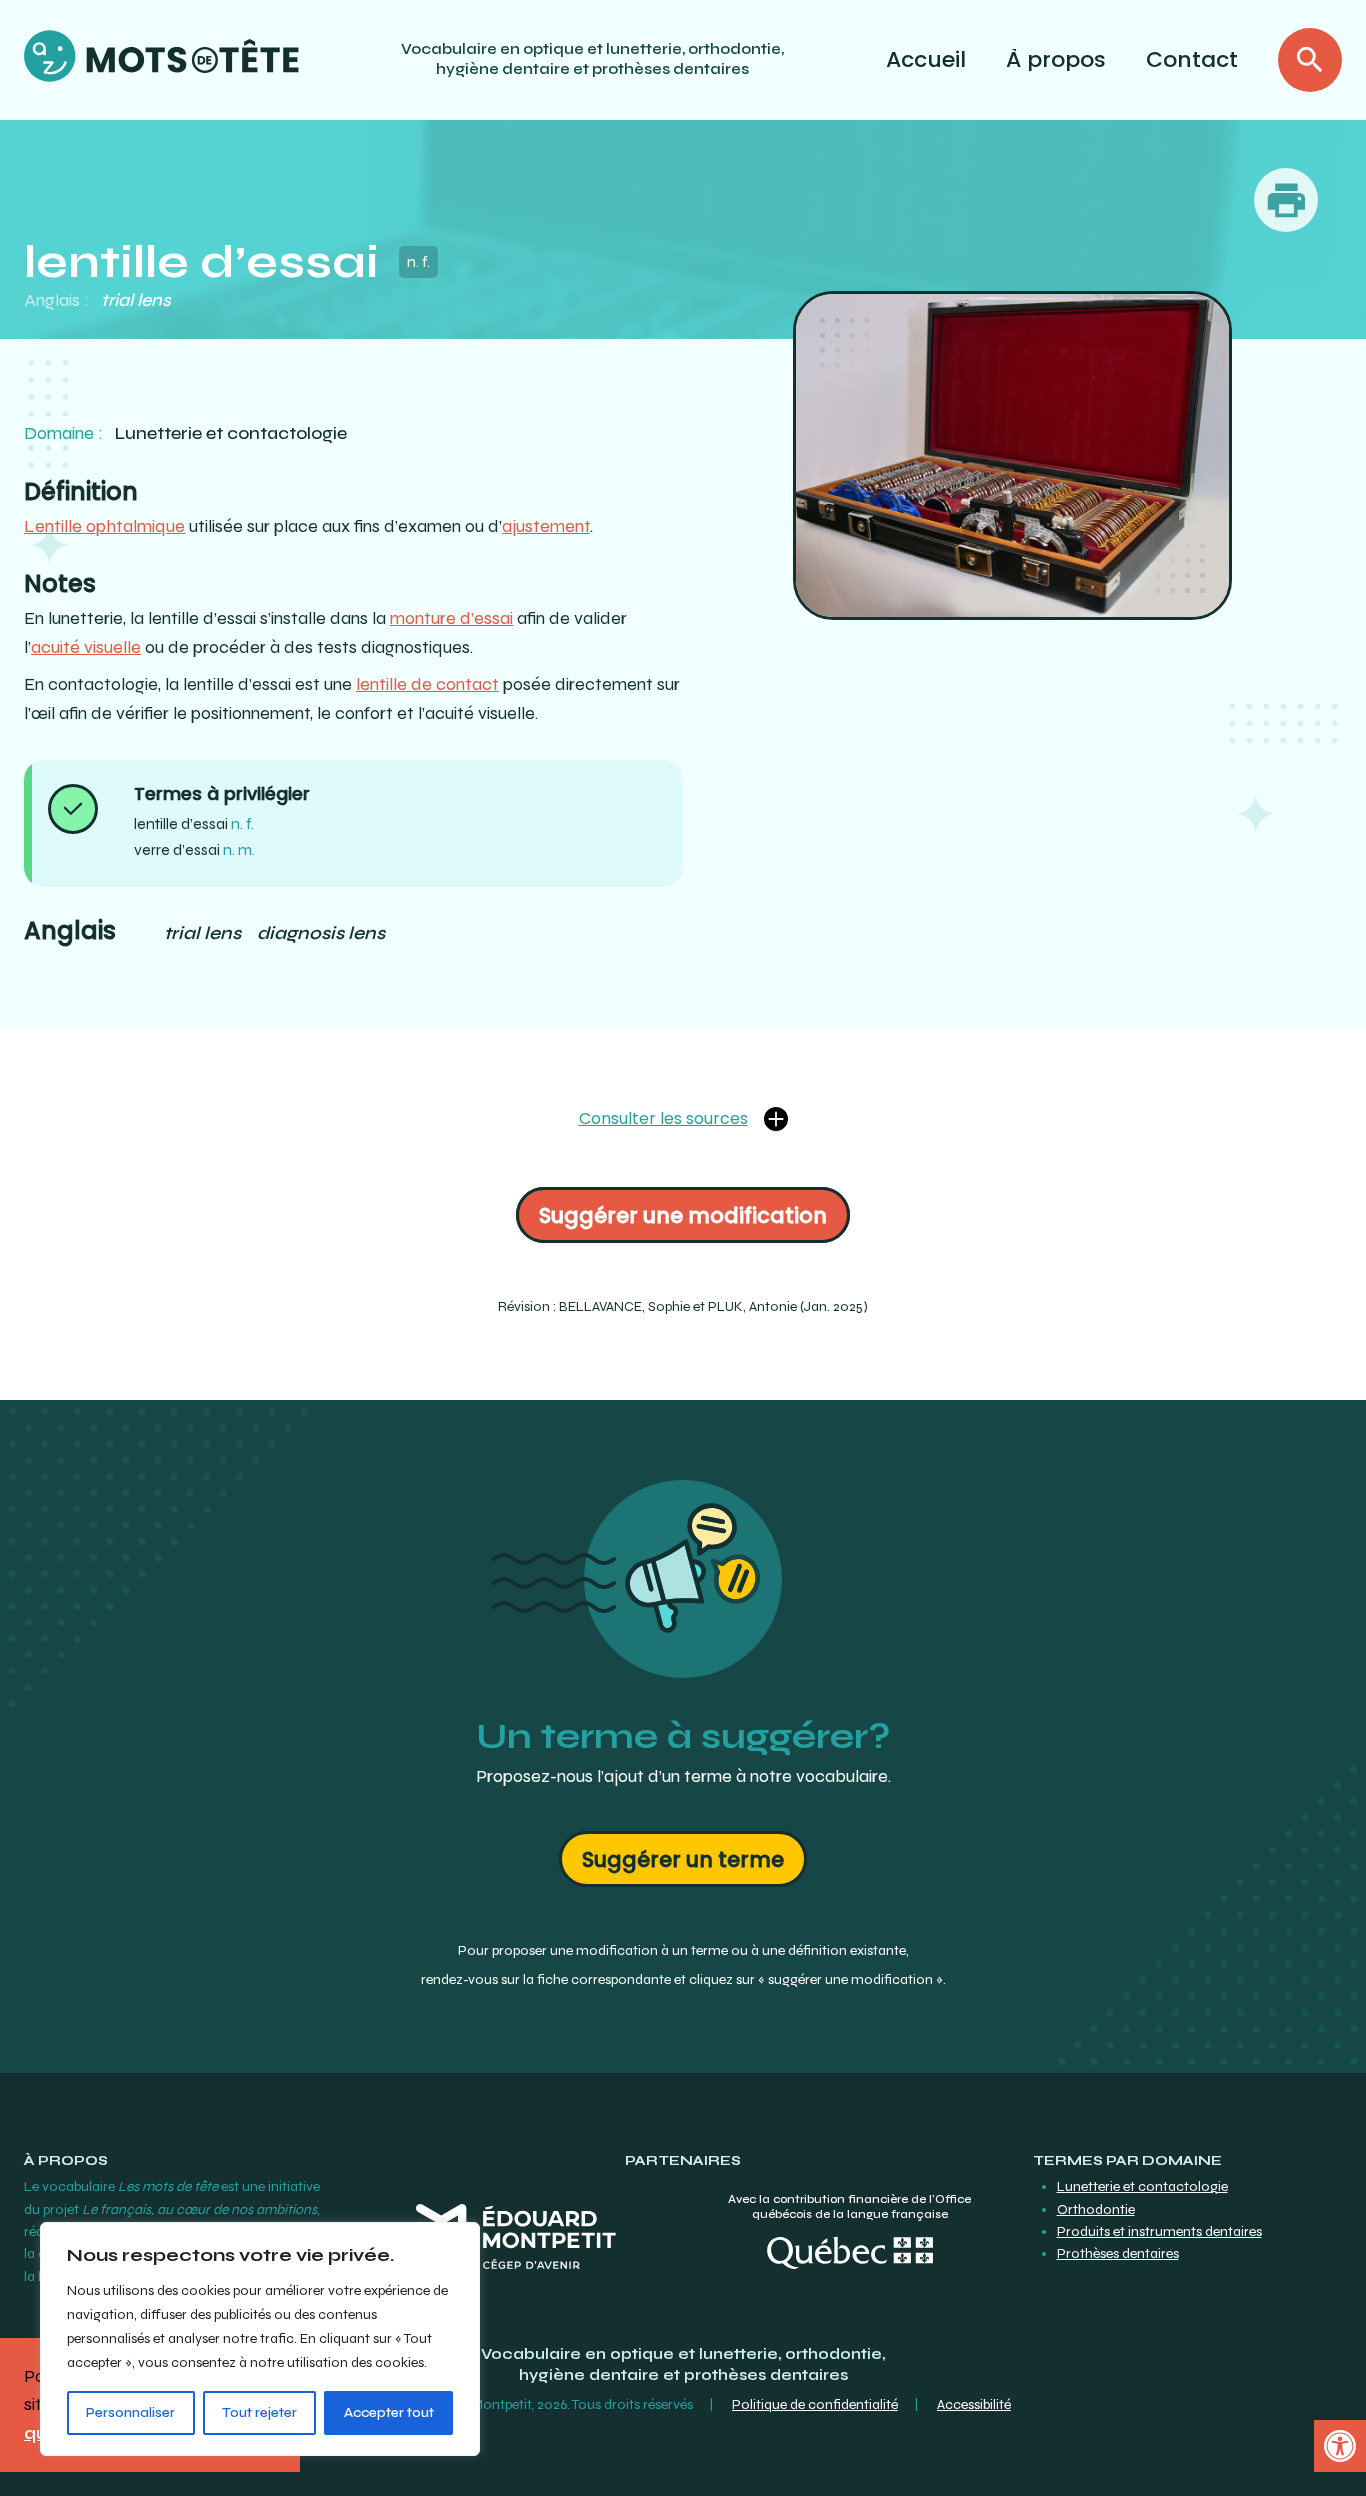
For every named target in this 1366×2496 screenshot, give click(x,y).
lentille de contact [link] (427, 684)
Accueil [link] (926, 59)
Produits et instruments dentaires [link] (1159, 2231)
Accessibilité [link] (974, 2404)
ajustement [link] (546, 526)
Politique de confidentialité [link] (815, 2404)
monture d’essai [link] (451, 618)
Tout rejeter (259, 2412)
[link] (1340, 2446)
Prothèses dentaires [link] (1118, 2253)
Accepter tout (389, 2412)
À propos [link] (1056, 59)
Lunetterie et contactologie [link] (1142, 2186)
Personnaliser (130, 2412)
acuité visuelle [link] (86, 647)
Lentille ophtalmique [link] (104, 526)
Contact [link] (1192, 59)
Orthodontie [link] (1096, 2209)
